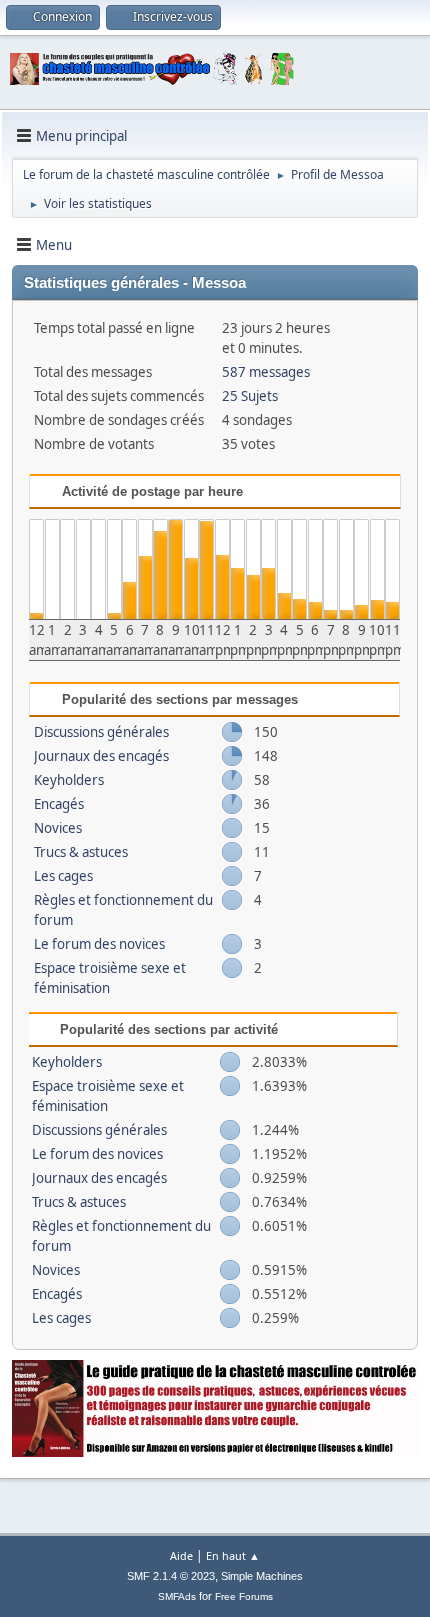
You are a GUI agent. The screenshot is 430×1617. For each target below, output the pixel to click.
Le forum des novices (99, 944)
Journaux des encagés (101, 756)
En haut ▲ (233, 1555)
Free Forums (244, 1596)
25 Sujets (250, 396)
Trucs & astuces (81, 852)
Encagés (59, 804)
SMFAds (177, 1596)
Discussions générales (101, 732)
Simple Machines (262, 1576)
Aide (181, 1555)
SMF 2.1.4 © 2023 (171, 1576)
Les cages (63, 876)
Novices (58, 828)
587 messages (266, 372)
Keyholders (69, 780)
